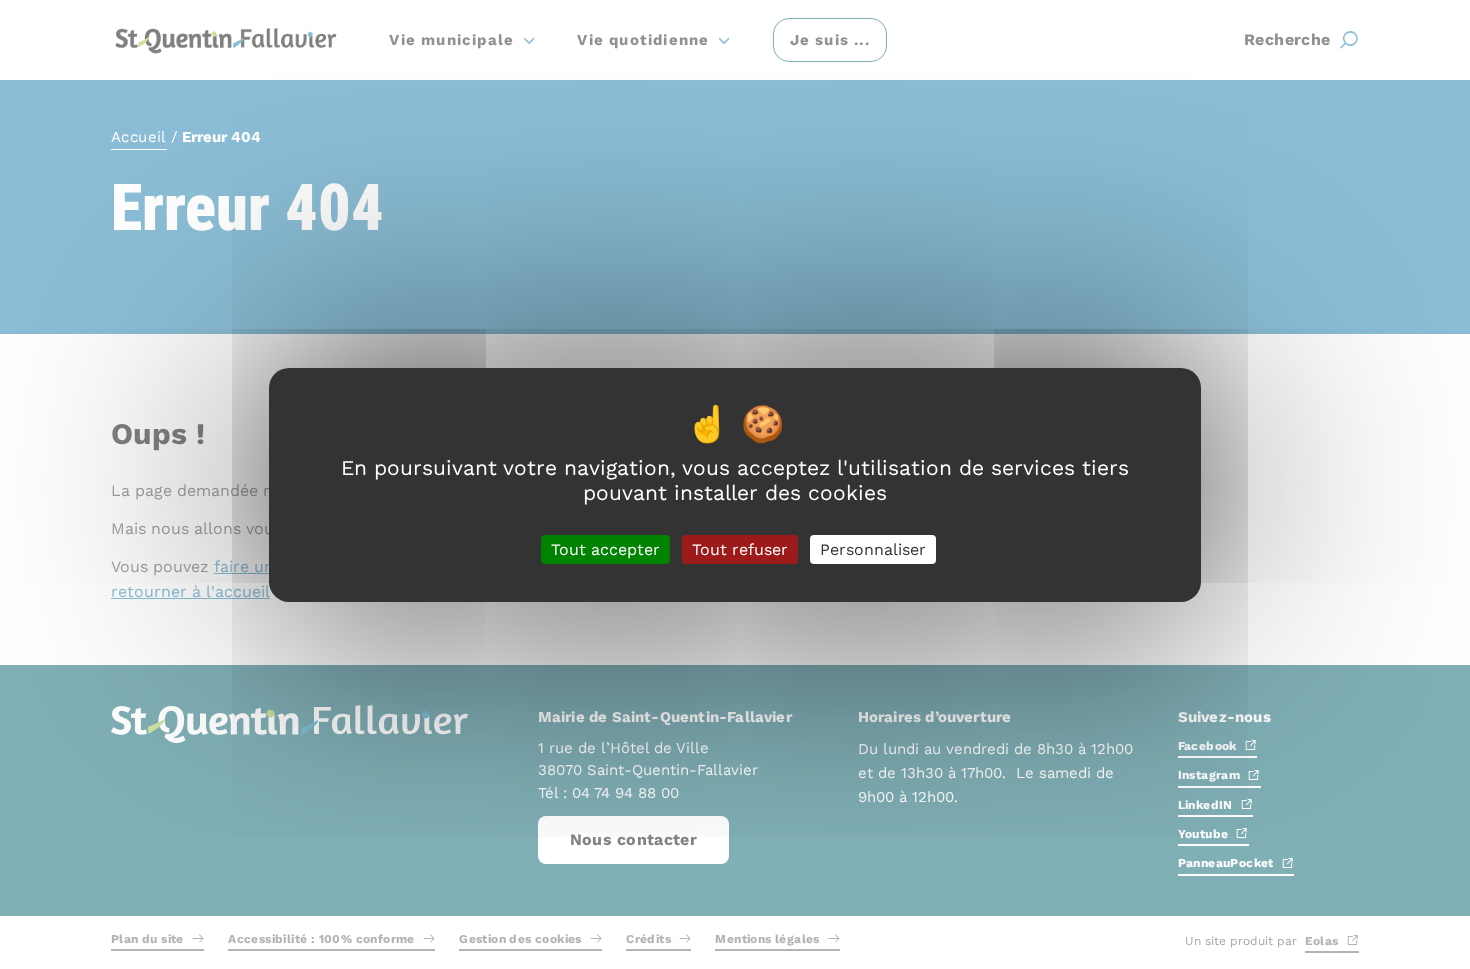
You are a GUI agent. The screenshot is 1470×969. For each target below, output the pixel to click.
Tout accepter (605, 548)
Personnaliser (873, 548)
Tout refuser (740, 548)
